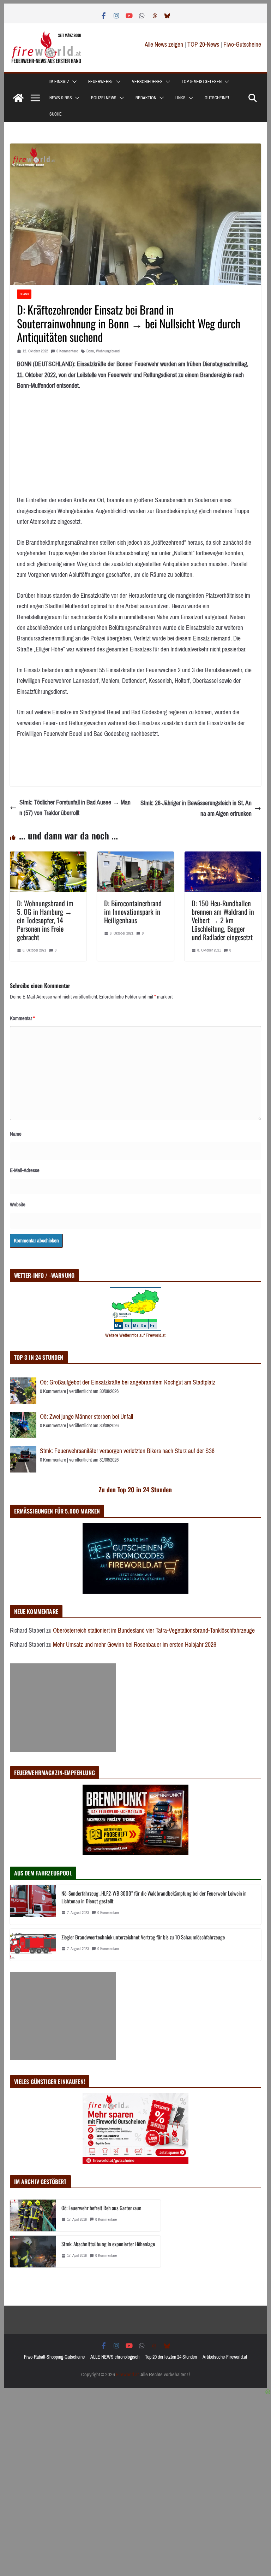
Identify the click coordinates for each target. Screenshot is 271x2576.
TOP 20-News (204, 45)
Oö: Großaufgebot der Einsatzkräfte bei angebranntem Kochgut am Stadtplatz (128, 1382)
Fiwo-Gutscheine (242, 45)
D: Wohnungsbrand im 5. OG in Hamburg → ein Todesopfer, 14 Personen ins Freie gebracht (45, 920)
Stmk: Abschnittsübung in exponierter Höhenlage (108, 2244)
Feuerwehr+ (101, 82)
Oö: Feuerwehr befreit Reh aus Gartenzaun (101, 2208)
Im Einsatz (59, 82)
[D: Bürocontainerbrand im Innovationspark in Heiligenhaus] (135, 857)
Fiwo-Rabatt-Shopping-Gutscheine (54, 2357)
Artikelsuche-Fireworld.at (225, 2357)
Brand (24, 294)
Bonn (90, 351)
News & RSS (61, 98)
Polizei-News (104, 98)
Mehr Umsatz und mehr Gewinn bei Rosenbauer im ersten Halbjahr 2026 (135, 1645)
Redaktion (146, 98)
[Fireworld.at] (18, 98)
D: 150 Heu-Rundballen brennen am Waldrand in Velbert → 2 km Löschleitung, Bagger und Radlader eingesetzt (223, 920)
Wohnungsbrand (108, 351)
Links (180, 98)
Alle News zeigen (164, 45)
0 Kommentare (67, 351)
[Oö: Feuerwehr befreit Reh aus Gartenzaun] (33, 2215)
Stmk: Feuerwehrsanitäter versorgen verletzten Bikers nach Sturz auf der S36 (127, 1451)
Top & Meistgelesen (202, 82)
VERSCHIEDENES (147, 82)
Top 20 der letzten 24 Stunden (171, 2357)
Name (16, 1134)
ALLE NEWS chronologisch (115, 2357)
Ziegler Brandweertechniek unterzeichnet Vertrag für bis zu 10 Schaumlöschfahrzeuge (143, 1937)
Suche (56, 114)
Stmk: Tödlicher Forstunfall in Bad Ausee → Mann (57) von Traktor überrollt (75, 808)
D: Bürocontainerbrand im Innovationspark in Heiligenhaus (133, 912)
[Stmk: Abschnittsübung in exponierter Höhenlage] (33, 2252)
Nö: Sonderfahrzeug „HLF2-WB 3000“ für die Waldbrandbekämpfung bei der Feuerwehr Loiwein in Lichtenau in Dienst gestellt (154, 1897)
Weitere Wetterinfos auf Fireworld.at (135, 1335)
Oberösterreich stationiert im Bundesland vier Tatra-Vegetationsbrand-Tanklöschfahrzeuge (154, 1631)
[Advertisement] (63, 1708)
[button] (73, 82)
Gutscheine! (217, 98)
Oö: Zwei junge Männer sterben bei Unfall (86, 1417)
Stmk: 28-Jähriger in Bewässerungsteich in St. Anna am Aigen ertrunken (196, 809)
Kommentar (22, 1018)
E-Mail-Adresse (25, 1170)
